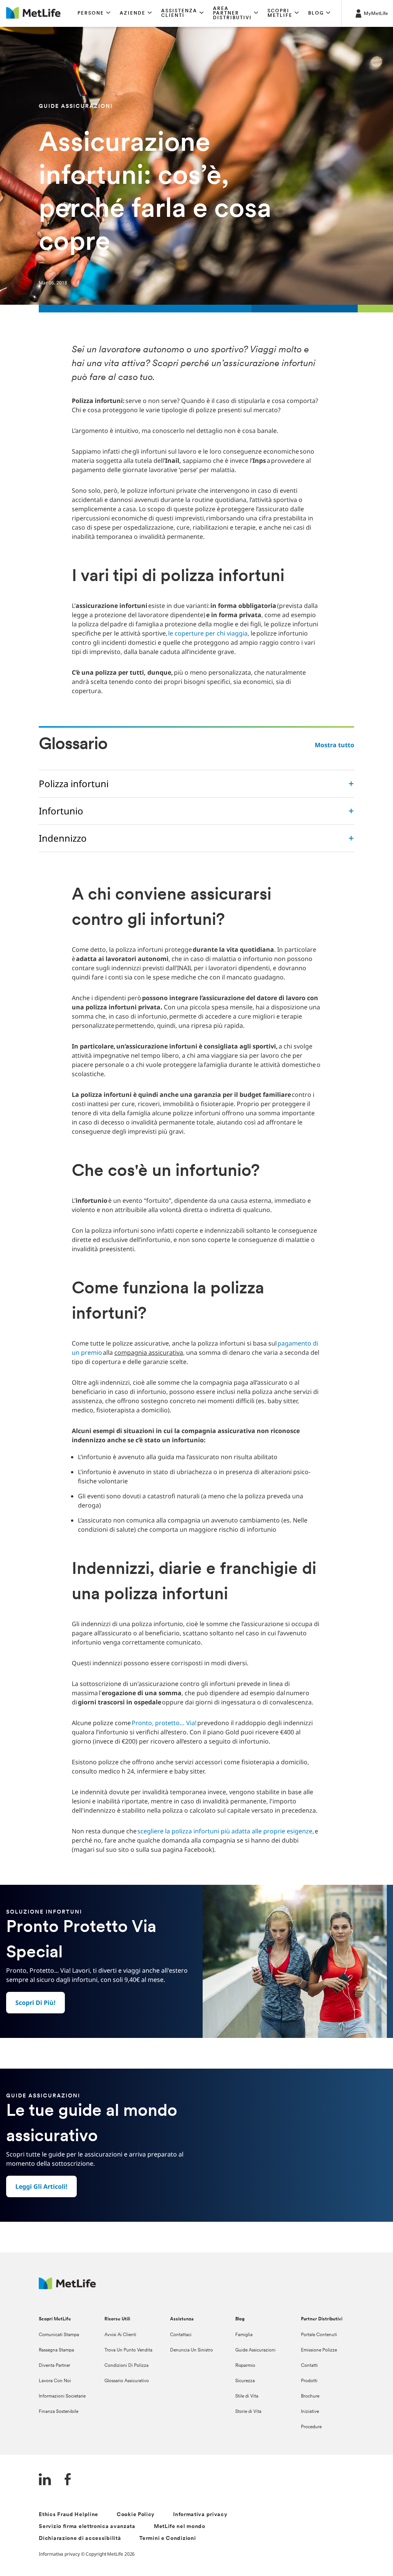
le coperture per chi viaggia (207, 633)
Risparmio (245, 2366)
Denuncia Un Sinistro (192, 2350)
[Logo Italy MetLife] (67, 2287)
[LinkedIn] (45, 2480)
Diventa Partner (54, 2366)
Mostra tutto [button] (334, 745)
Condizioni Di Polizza (126, 2366)
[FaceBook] (68, 2480)
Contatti (309, 2366)
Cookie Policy (136, 2515)
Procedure (311, 2427)
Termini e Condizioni (168, 2539)
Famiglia (244, 2335)
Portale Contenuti (319, 2335)
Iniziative (310, 2412)
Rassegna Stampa (56, 2350)
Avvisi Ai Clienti (120, 2335)
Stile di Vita (247, 2396)
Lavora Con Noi (55, 2381)
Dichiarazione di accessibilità (80, 2539)
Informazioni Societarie (62, 2396)
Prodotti (309, 2381)
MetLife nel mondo (180, 2527)
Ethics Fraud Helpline (69, 2515)
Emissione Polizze (319, 2350)
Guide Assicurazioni (255, 2350)
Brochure (310, 2396)
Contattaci (181, 2335)
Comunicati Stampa (59, 2335)
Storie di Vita (248, 2412)
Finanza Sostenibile (59, 2412)
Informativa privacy (200, 2515)
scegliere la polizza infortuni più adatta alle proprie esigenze (225, 1831)
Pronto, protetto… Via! (164, 1723)
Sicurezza (245, 2381)
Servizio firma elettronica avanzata (87, 2527)
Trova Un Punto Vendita (128, 2350)
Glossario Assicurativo (127, 2381)
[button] (94, 13)
